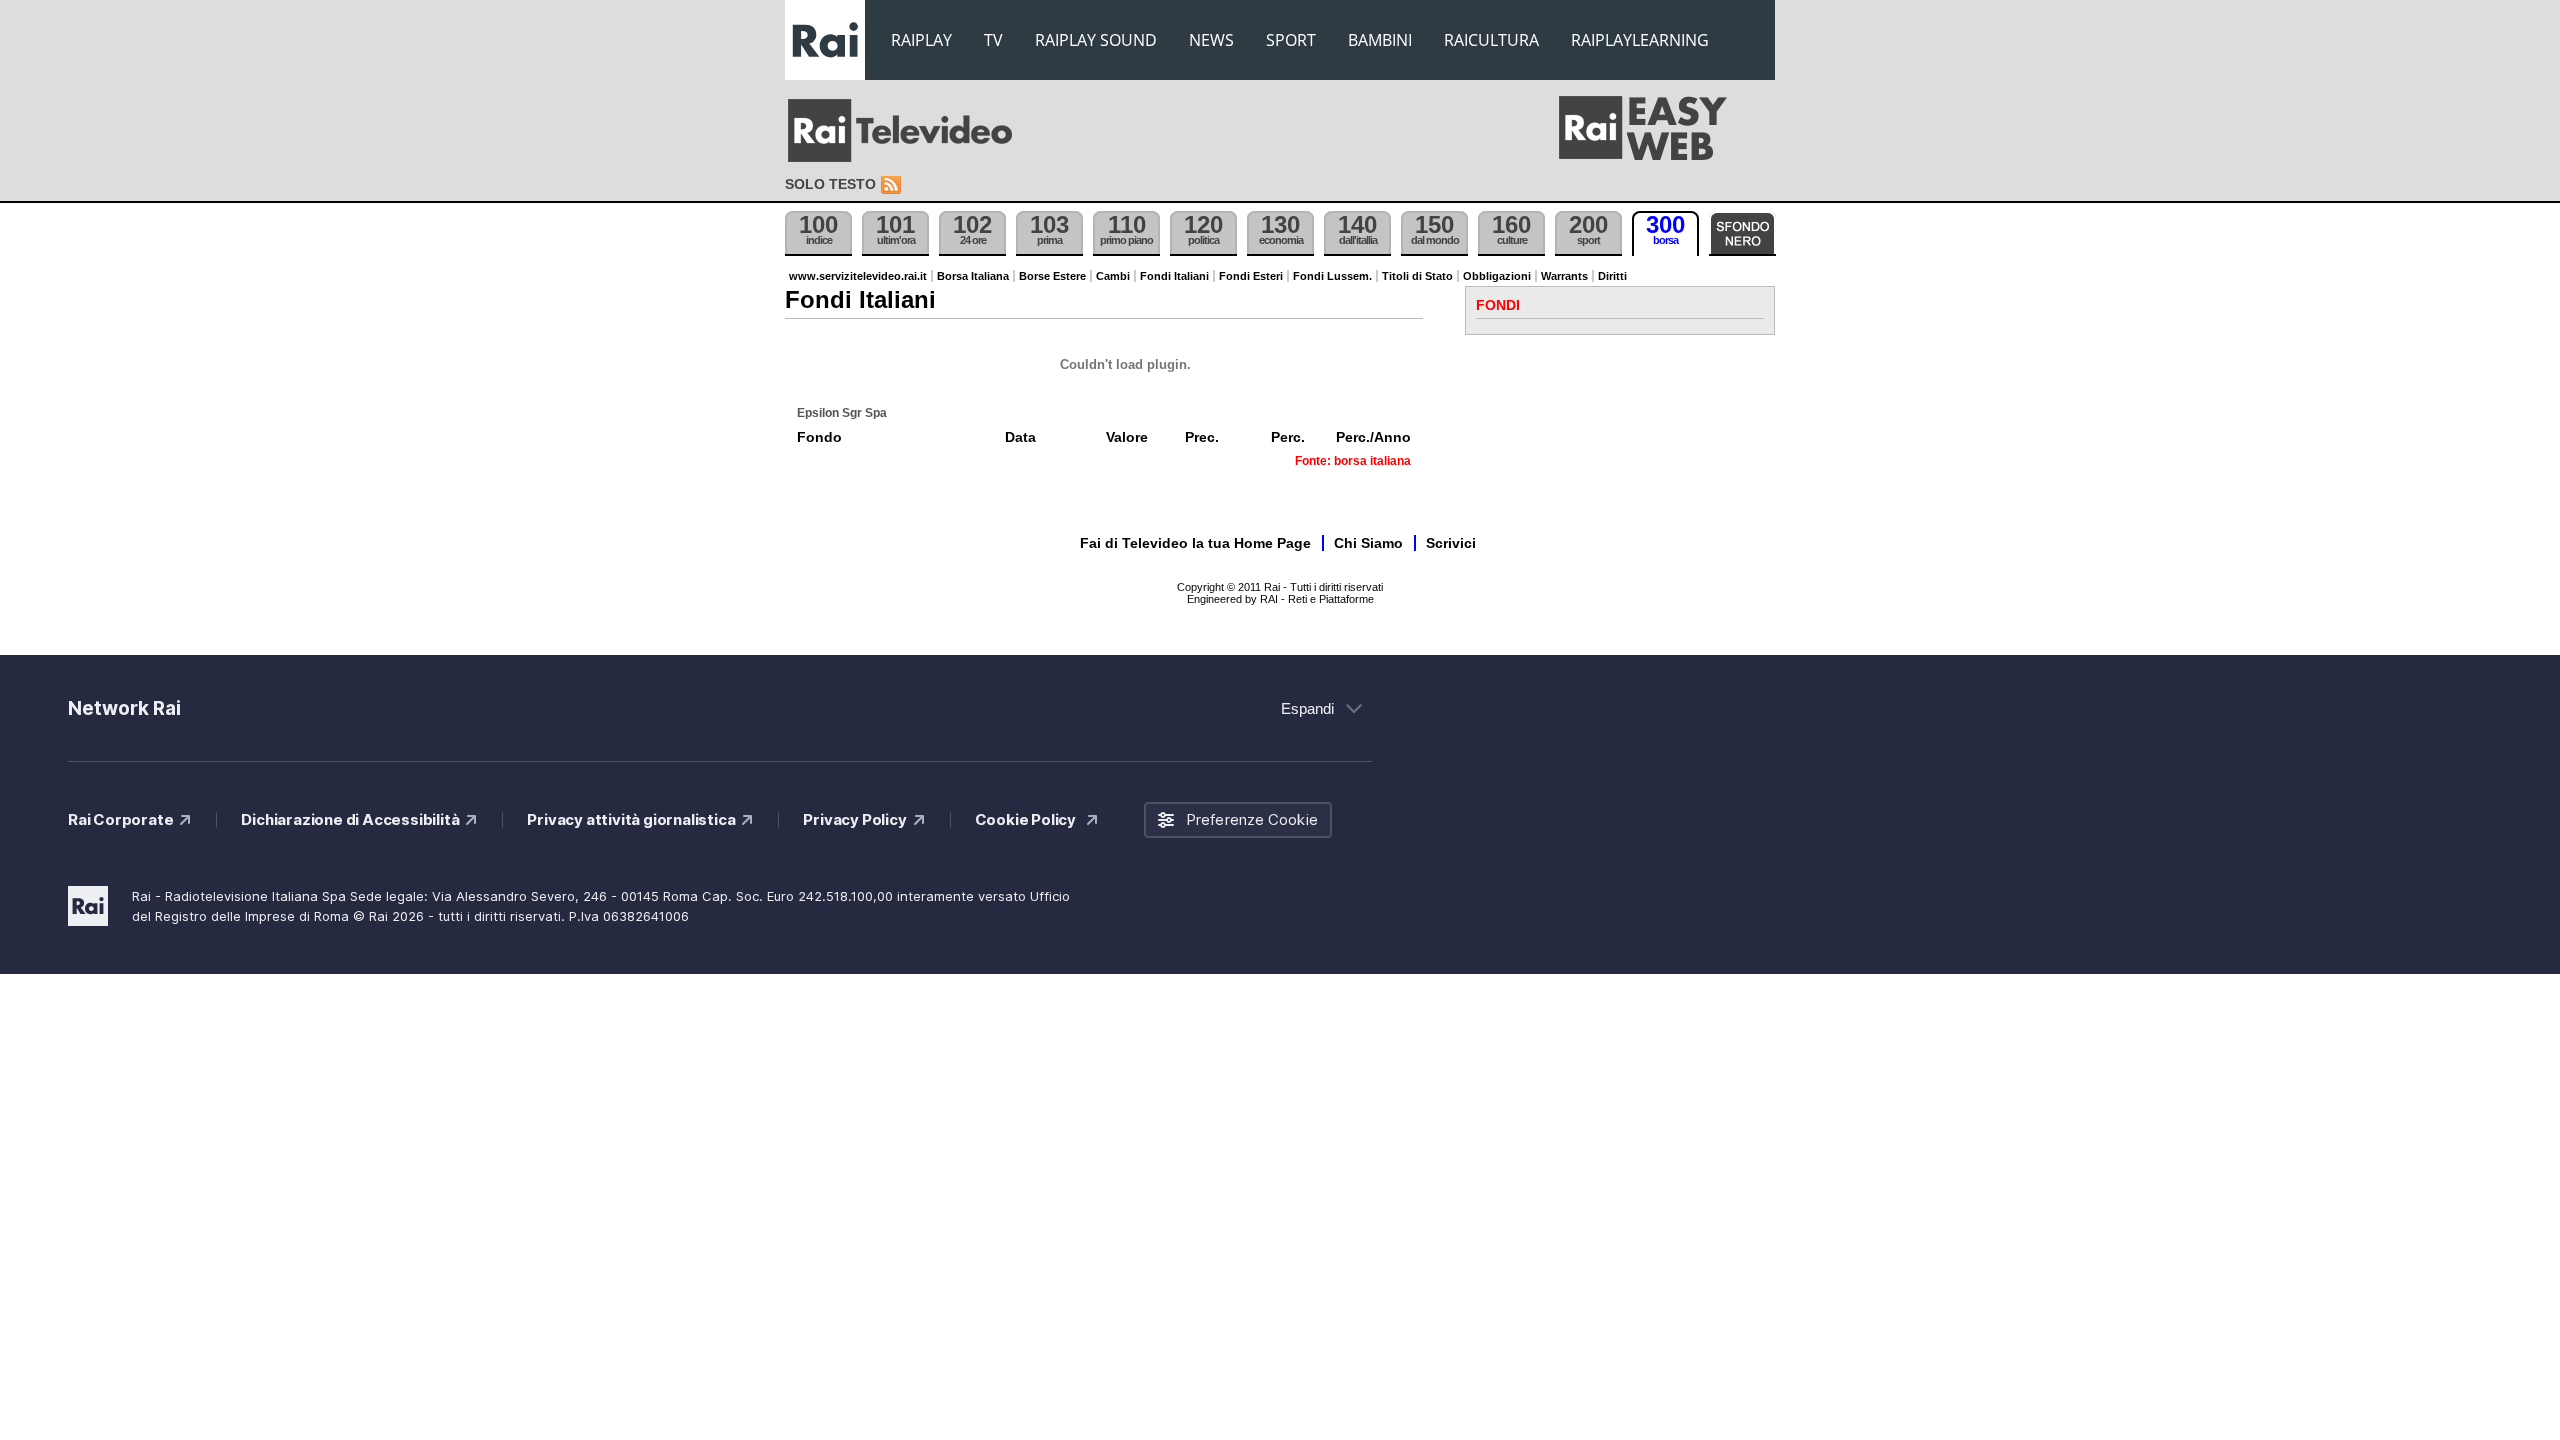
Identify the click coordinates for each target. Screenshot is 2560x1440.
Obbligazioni (1497, 276)
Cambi (1113, 276)
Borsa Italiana (973, 276)
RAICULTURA (1491, 40)
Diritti (1612, 276)
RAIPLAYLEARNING (1640, 40)
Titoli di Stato (1417, 276)
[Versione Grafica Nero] (1742, 233)
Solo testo (830, 184)
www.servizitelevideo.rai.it (858, 276)
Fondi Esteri (1251, 276)
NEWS (1211, 40)
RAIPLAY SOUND (1096, 40)
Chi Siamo (1368, 543)
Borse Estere (1052, 276)
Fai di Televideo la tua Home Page (1195, 543)
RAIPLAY (921, 40)
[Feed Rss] (893, 185)
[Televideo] (910, 131)
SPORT (1291, 40)
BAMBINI (1380, 40)
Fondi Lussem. (1332, 276)
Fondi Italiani (1174, 276)
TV (993, 40)
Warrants (1564, 276)
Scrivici (1451, 543)
